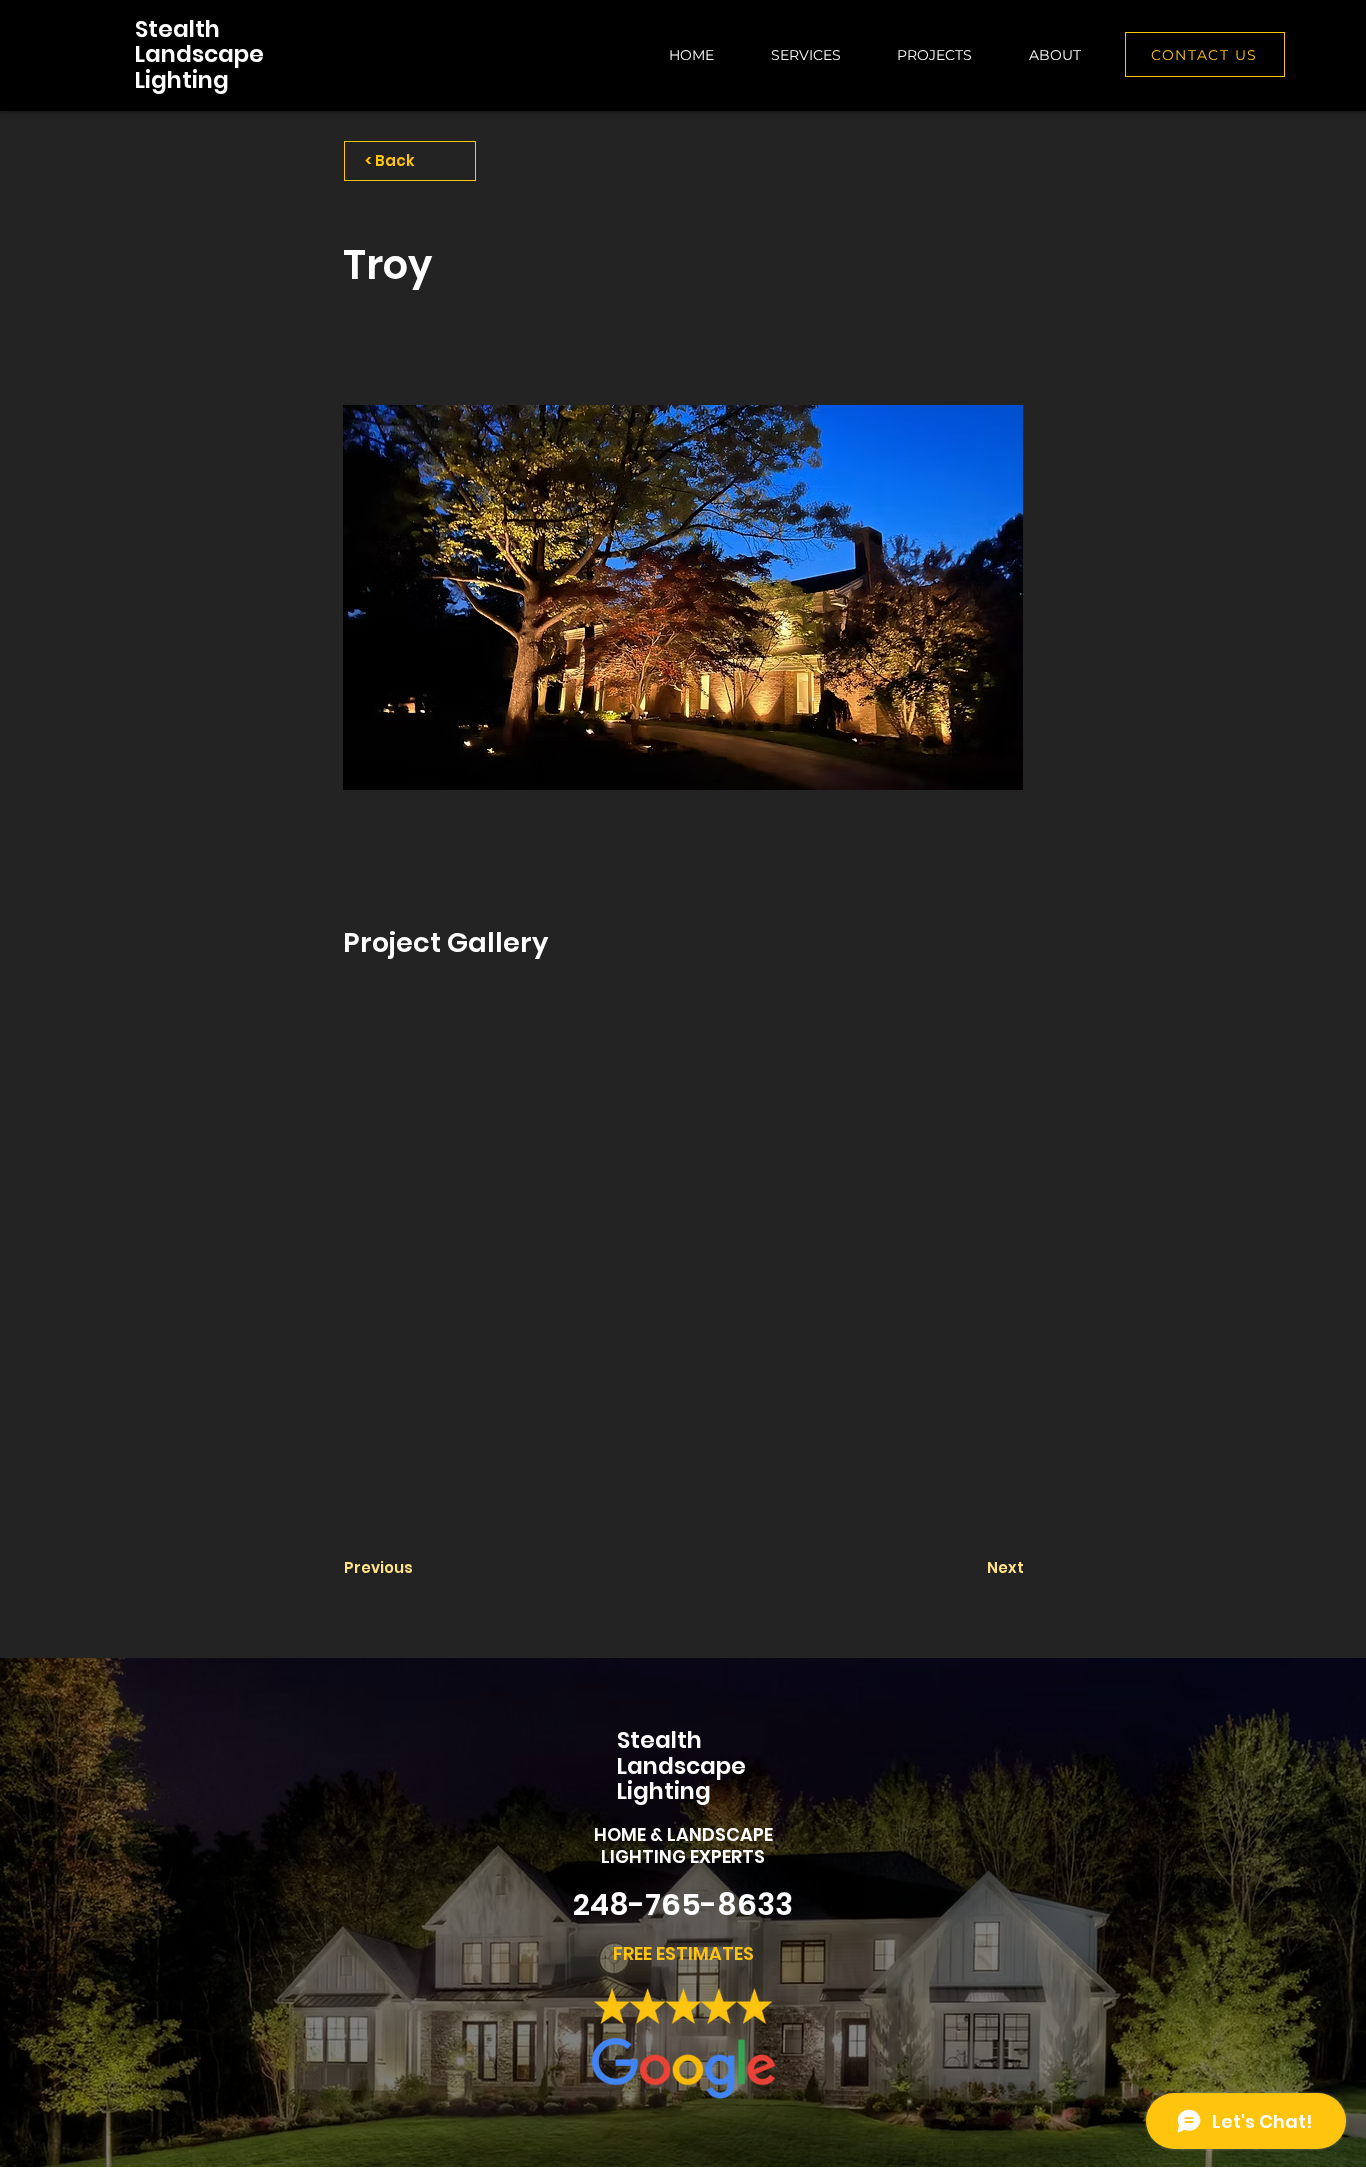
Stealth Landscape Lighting (199, 54)
